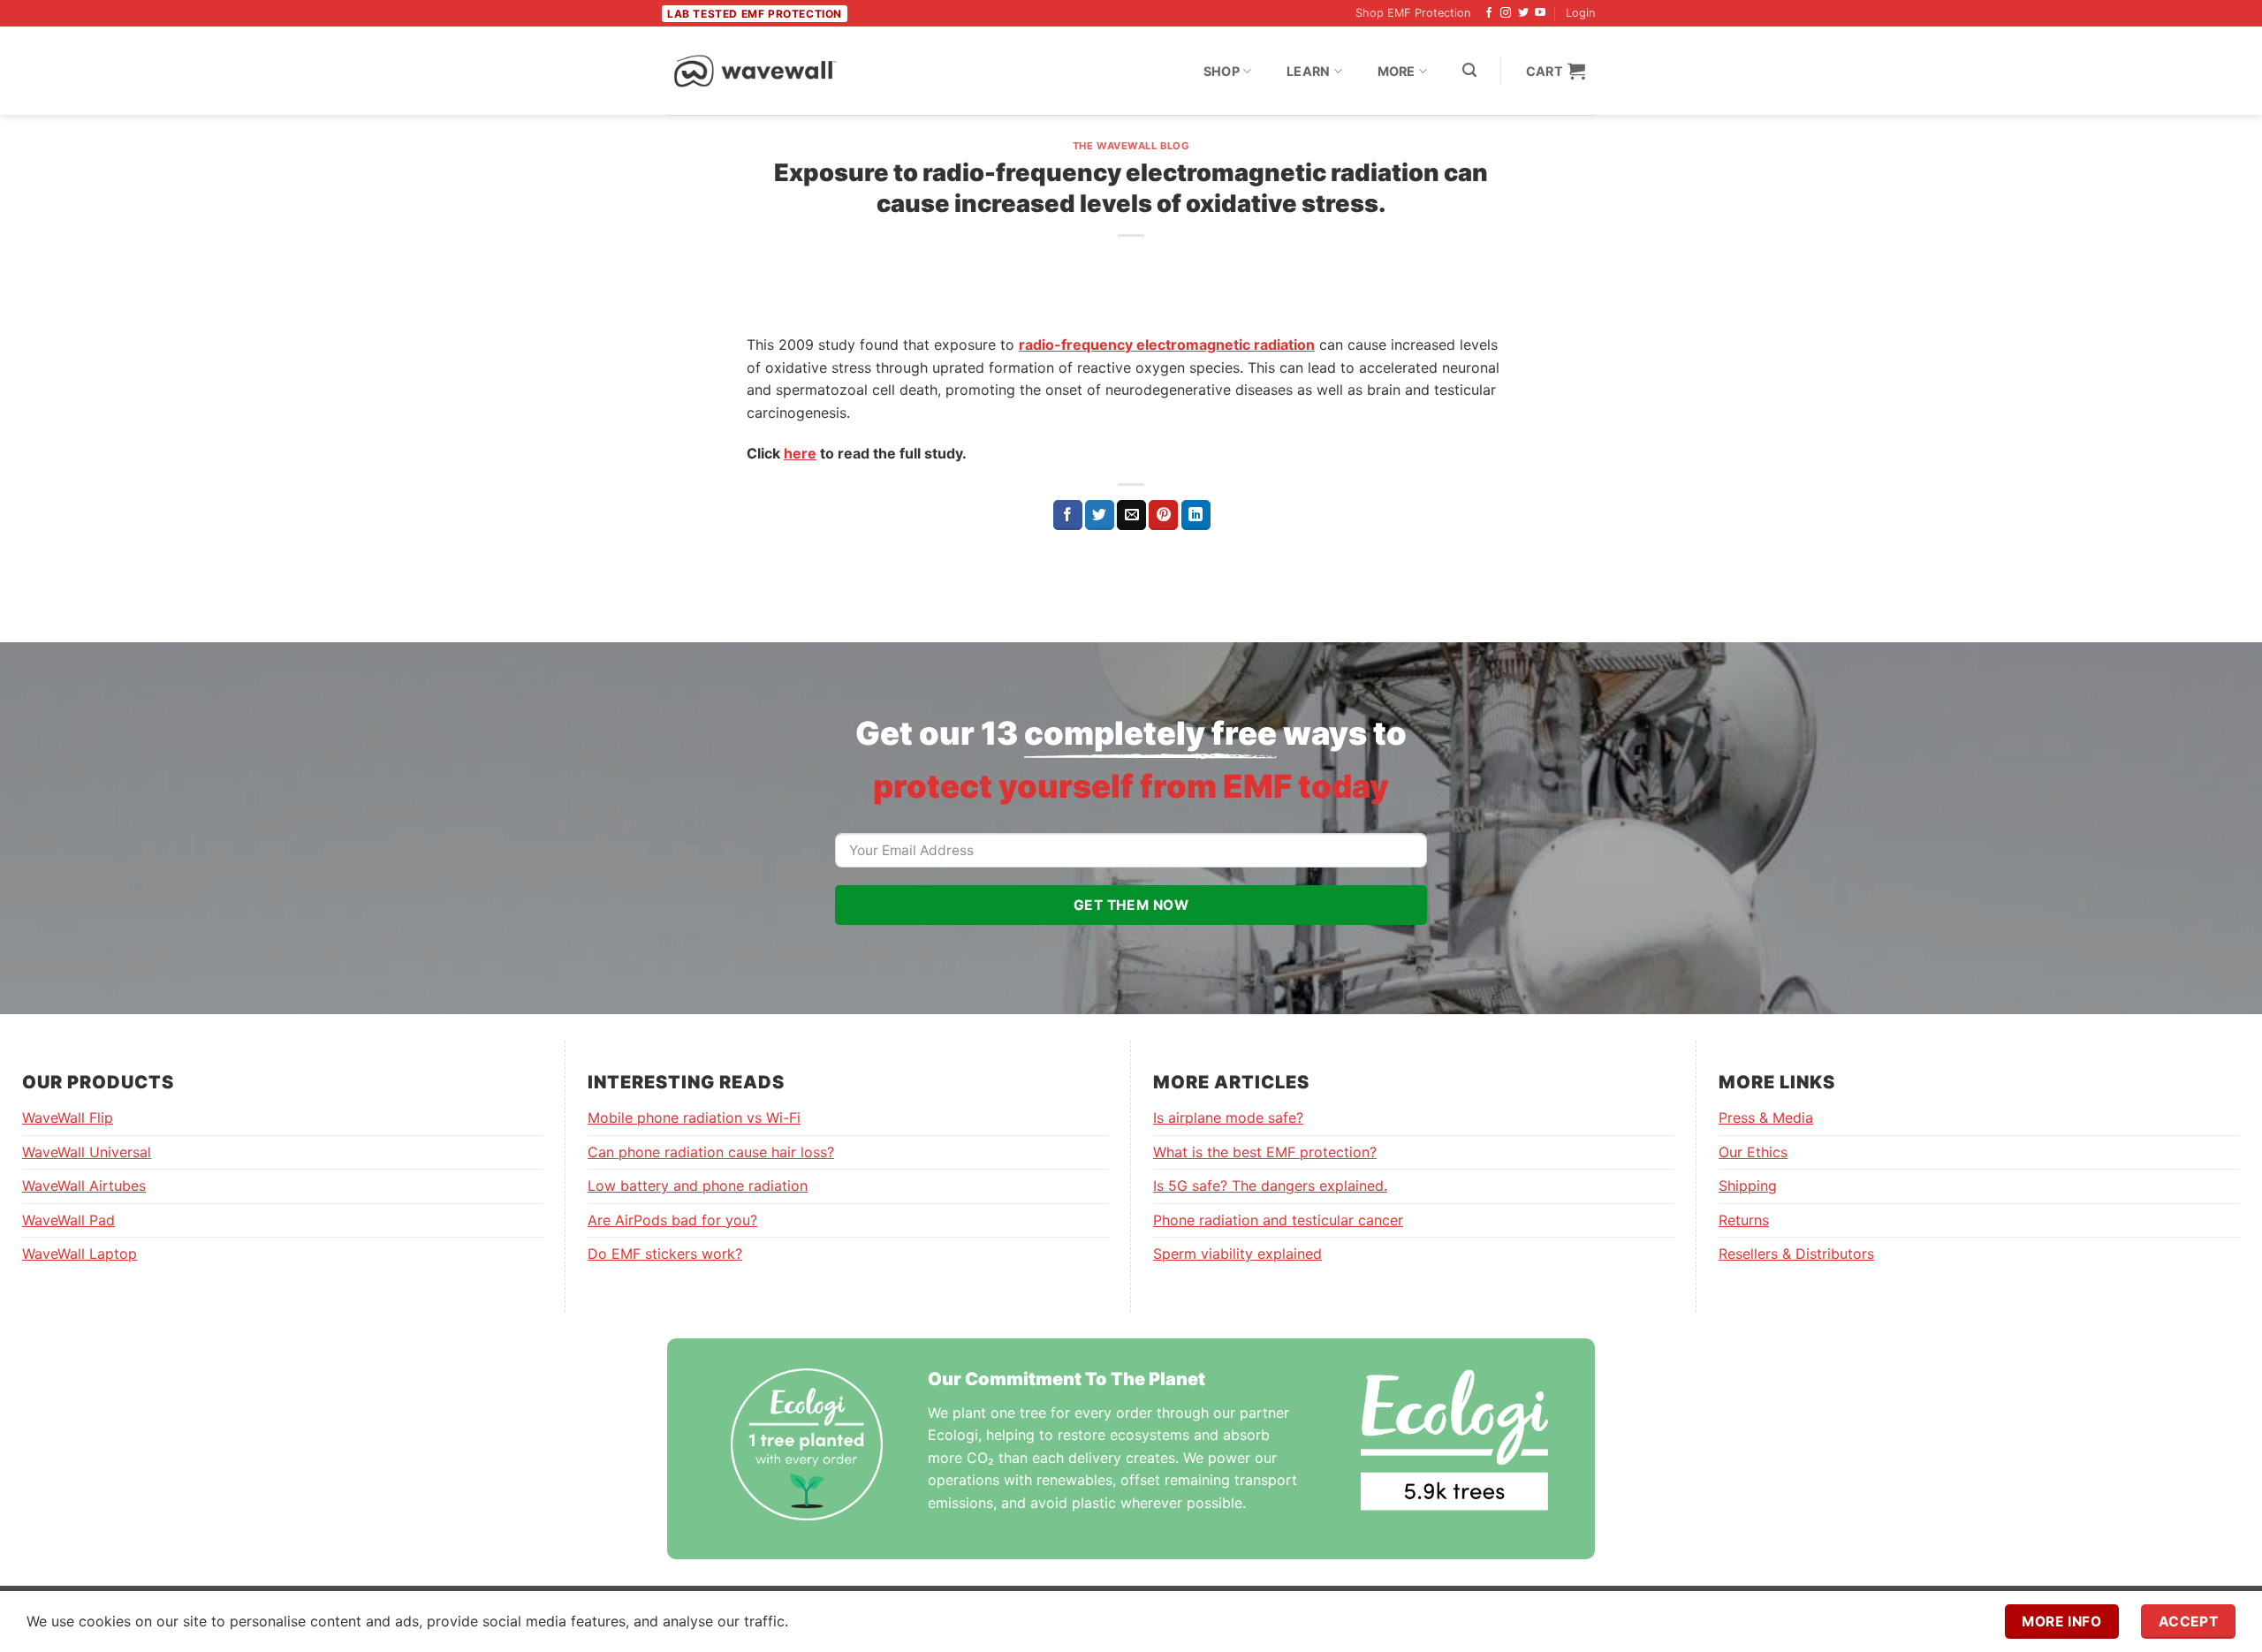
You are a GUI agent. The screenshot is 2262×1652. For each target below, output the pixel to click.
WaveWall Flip (68, 1118)
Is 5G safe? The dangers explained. (1270, 1186)
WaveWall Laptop (80, 1254)
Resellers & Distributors (1796, 1254)
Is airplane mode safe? (1228, 1118)
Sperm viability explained (1237, 1254)
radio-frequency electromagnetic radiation (1167, 345)
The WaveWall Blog (1131, 146)
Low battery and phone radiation (698, 1186)
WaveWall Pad (68, 1220)
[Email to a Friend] (1131, 515)
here (800, 453)
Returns (1744, 1220)
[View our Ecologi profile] (1454, 1440)
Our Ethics (1753, 1152)
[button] (1469, 70)
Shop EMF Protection (1413, 13)
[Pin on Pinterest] (1163, 515)
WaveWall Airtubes (84, 1186)
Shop (1222, 71)
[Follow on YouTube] (1540, 13)
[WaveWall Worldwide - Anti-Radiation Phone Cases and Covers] (755, 71)
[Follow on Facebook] (1489, 13)
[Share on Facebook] (1068, 515)
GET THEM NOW (1131, 905)
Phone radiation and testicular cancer (1278, 1220)
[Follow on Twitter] (1523, 13)
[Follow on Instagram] (1506, 13)
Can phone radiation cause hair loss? (711, 1152)
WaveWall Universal (87, 1152)
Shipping (1748, 1186)
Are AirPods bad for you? (672, 1220)
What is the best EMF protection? (1265, 1152)
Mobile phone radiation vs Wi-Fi (694, 1118)
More (1397, 71)
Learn (1308, 71)
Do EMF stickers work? (665, 1254)
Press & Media (1766, 1118)
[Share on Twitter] (1100, 515)
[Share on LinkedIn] (1196, 515)
